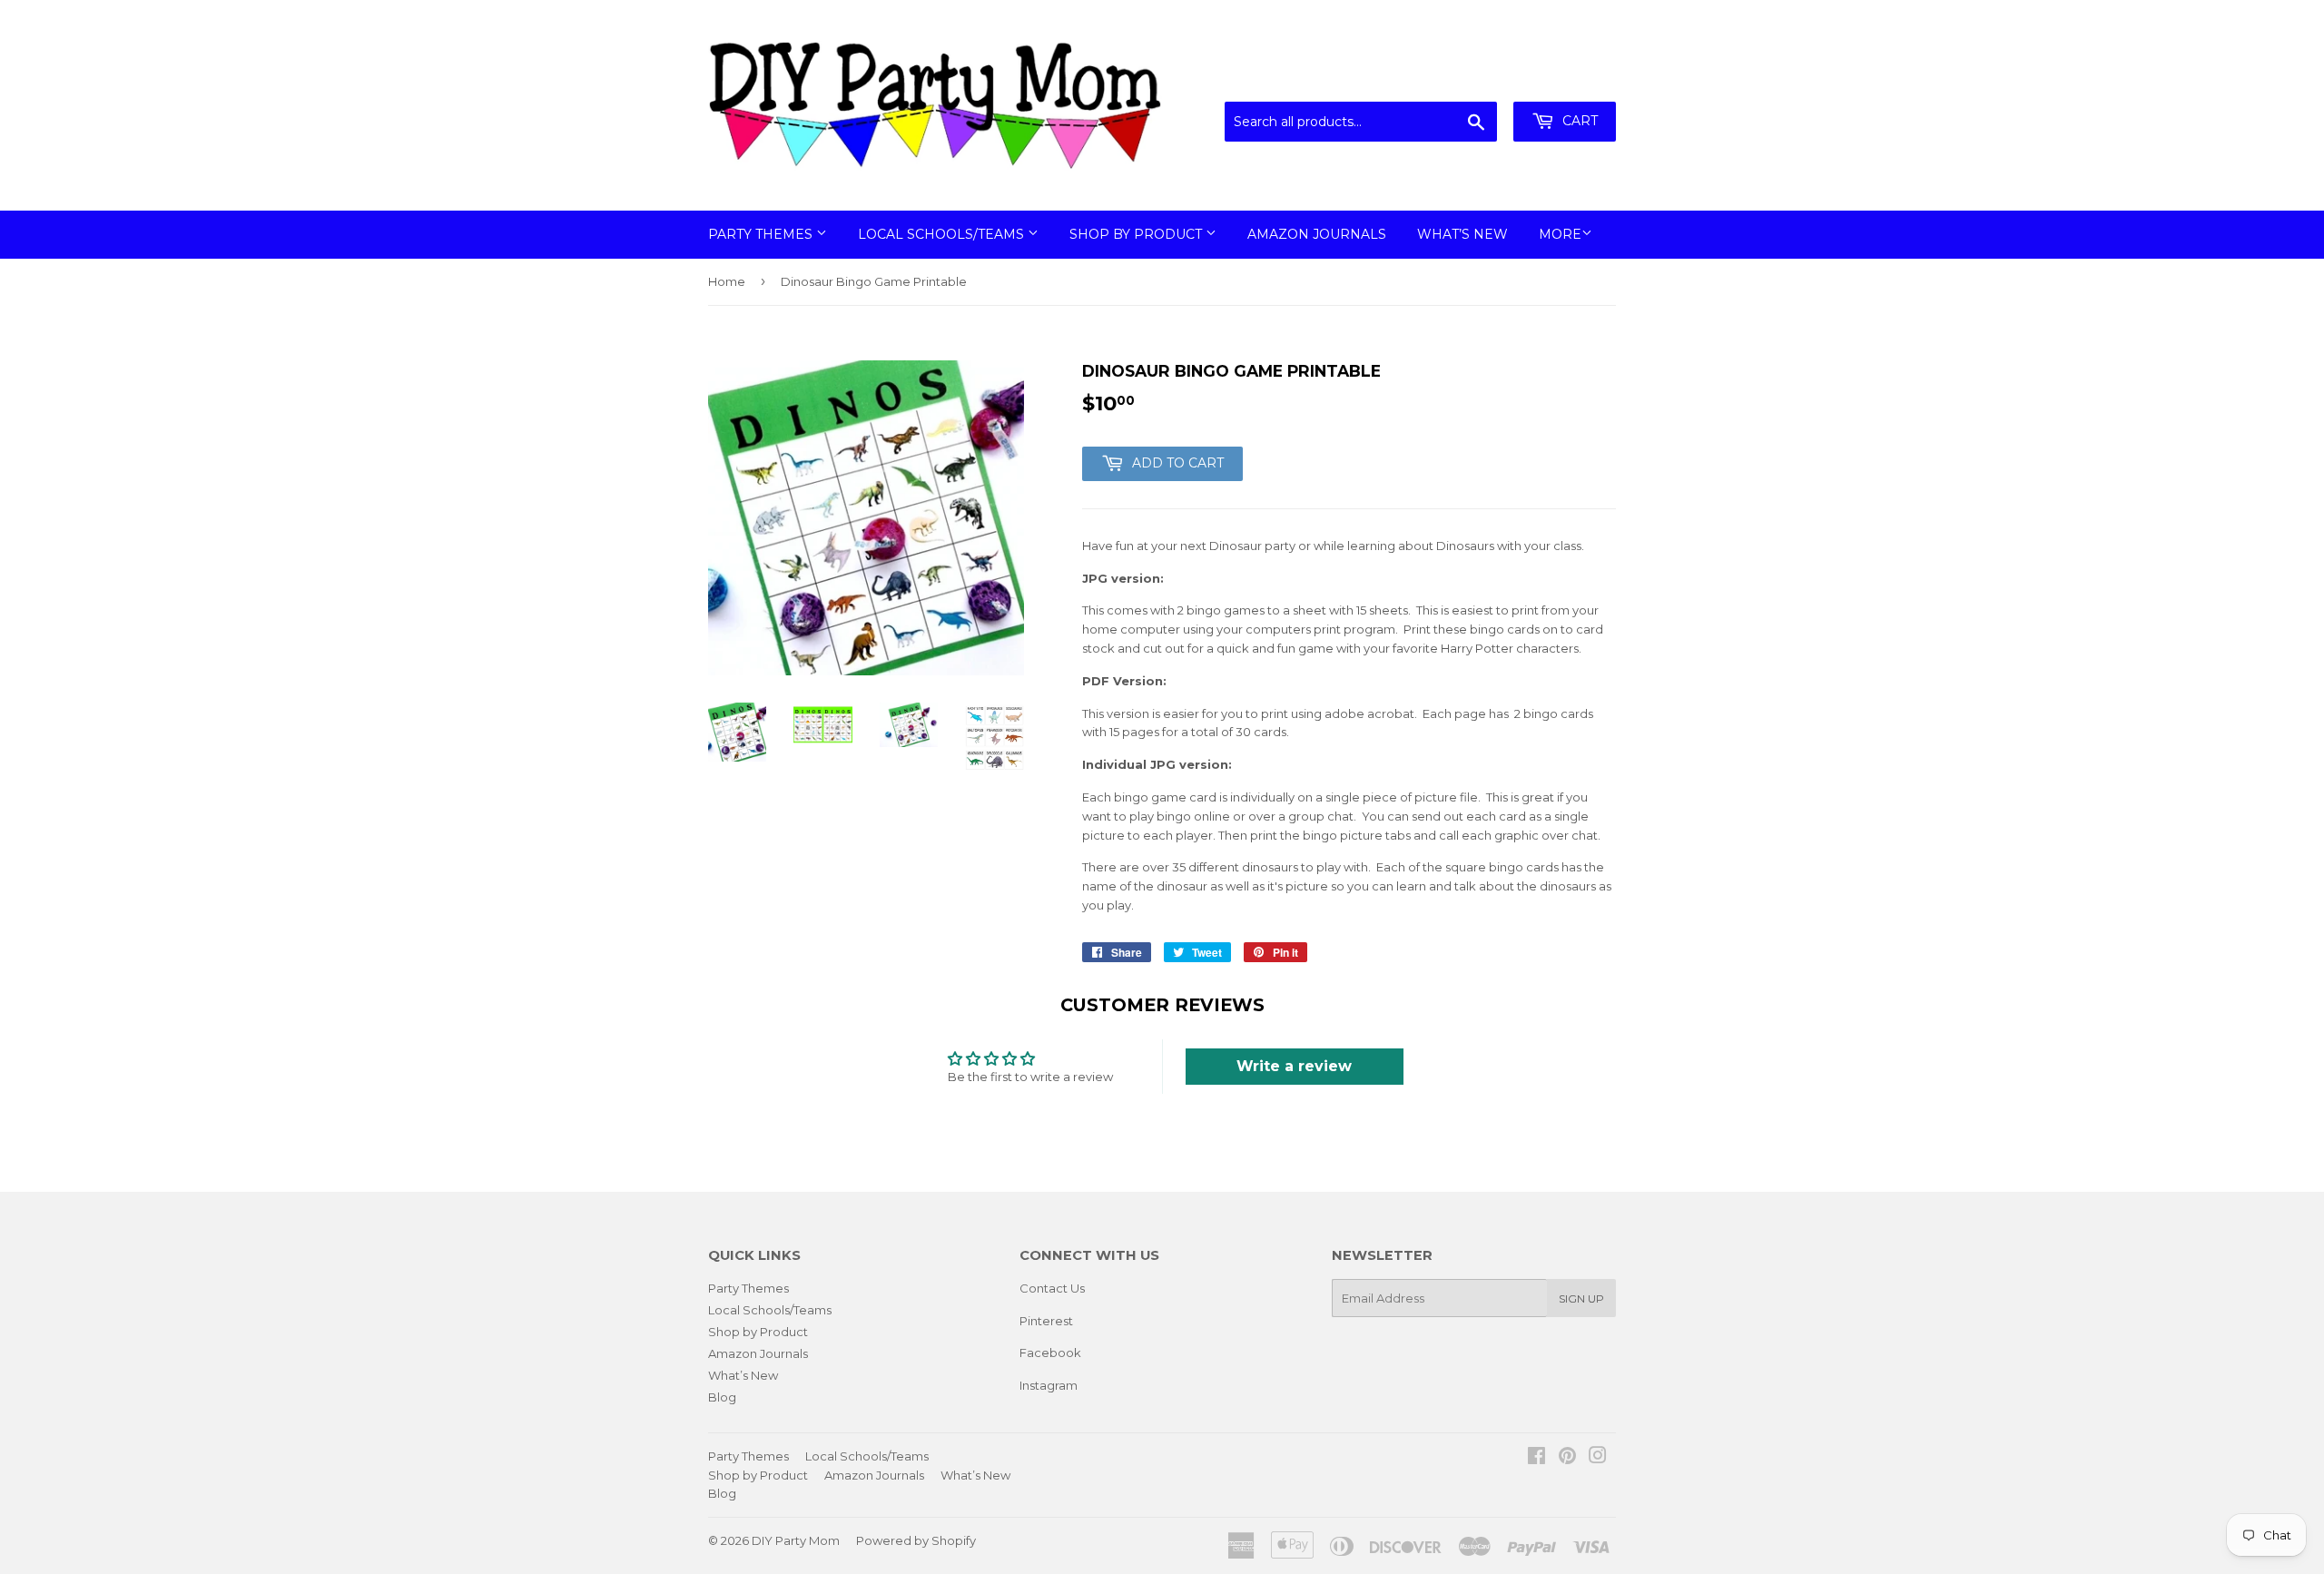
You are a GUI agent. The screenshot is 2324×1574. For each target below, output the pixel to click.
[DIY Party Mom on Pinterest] (1567, 1458)
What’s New (1462, 234)
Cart (1578, 121)
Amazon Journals (1317, 234)
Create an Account (1563, 79)
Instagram (1049, 1385)
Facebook (1050, 1353)
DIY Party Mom (796, 1540)
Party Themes (762, 234)
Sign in (1466, 79)
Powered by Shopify (916, 1540)
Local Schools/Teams (943, 234)
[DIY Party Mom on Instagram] (1598, 1458)
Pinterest (1046, 1321)
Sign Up (1581, 1299)
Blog (722, 1397)
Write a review (1294, 1066)
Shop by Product (1137, 234)
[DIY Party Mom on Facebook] (1536, 1458)
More (1560, 234)
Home (727, 281)
